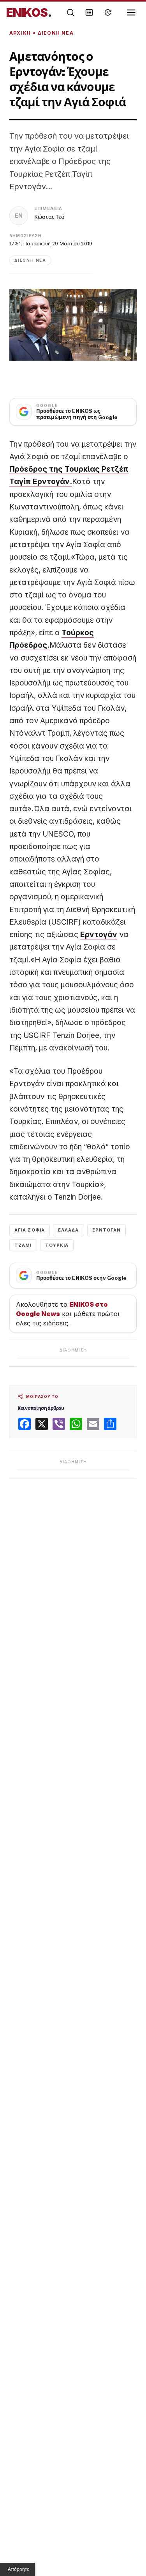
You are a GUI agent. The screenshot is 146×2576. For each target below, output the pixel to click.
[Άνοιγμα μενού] (131, 12)
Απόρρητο (19, 2569)
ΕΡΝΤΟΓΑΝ (107, 1230)
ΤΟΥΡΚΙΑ (57, 1245)
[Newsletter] (89, 12)
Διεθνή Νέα (56, 33)
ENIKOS (29, 12)
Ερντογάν (99, 935)
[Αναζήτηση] (70, 12)
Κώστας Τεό (49, 217)
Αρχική (20, 33)
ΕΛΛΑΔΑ (69, 1230)
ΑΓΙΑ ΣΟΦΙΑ (30, 1230)
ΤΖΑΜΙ (23, 1245)
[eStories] (108, 12)
